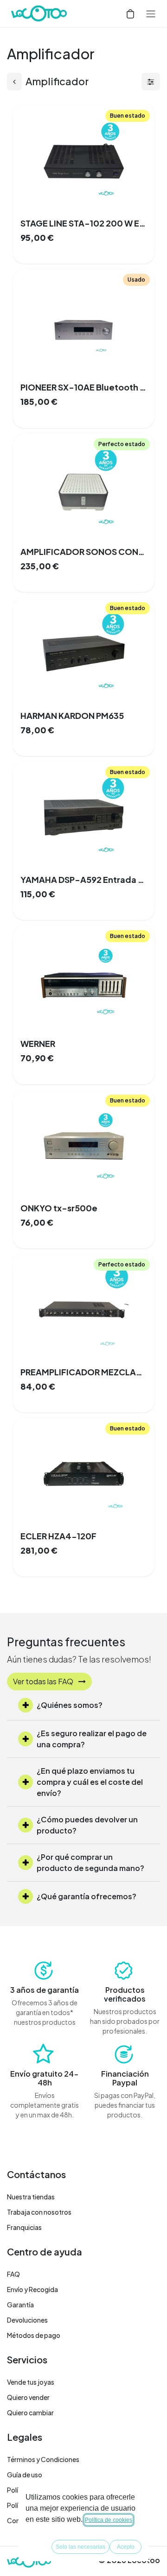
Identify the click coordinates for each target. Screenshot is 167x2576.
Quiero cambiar (30, 2412)
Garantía (20, 2305)
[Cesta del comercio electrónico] (130, 13)
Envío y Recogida (32, 2289)
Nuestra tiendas (31, 2197)
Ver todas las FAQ (44, 1681)
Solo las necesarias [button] (80, 2547)
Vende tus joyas (31, 2382)
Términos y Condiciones (43, 2459)
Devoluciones (27, 2320)
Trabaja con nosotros (39, 2212)
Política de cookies (109, 2520)
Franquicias (24, 2227)
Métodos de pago (34, 2335)
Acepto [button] (126, 2547)
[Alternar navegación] (151, 13)
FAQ (13, 2274)
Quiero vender (28, 2397)
